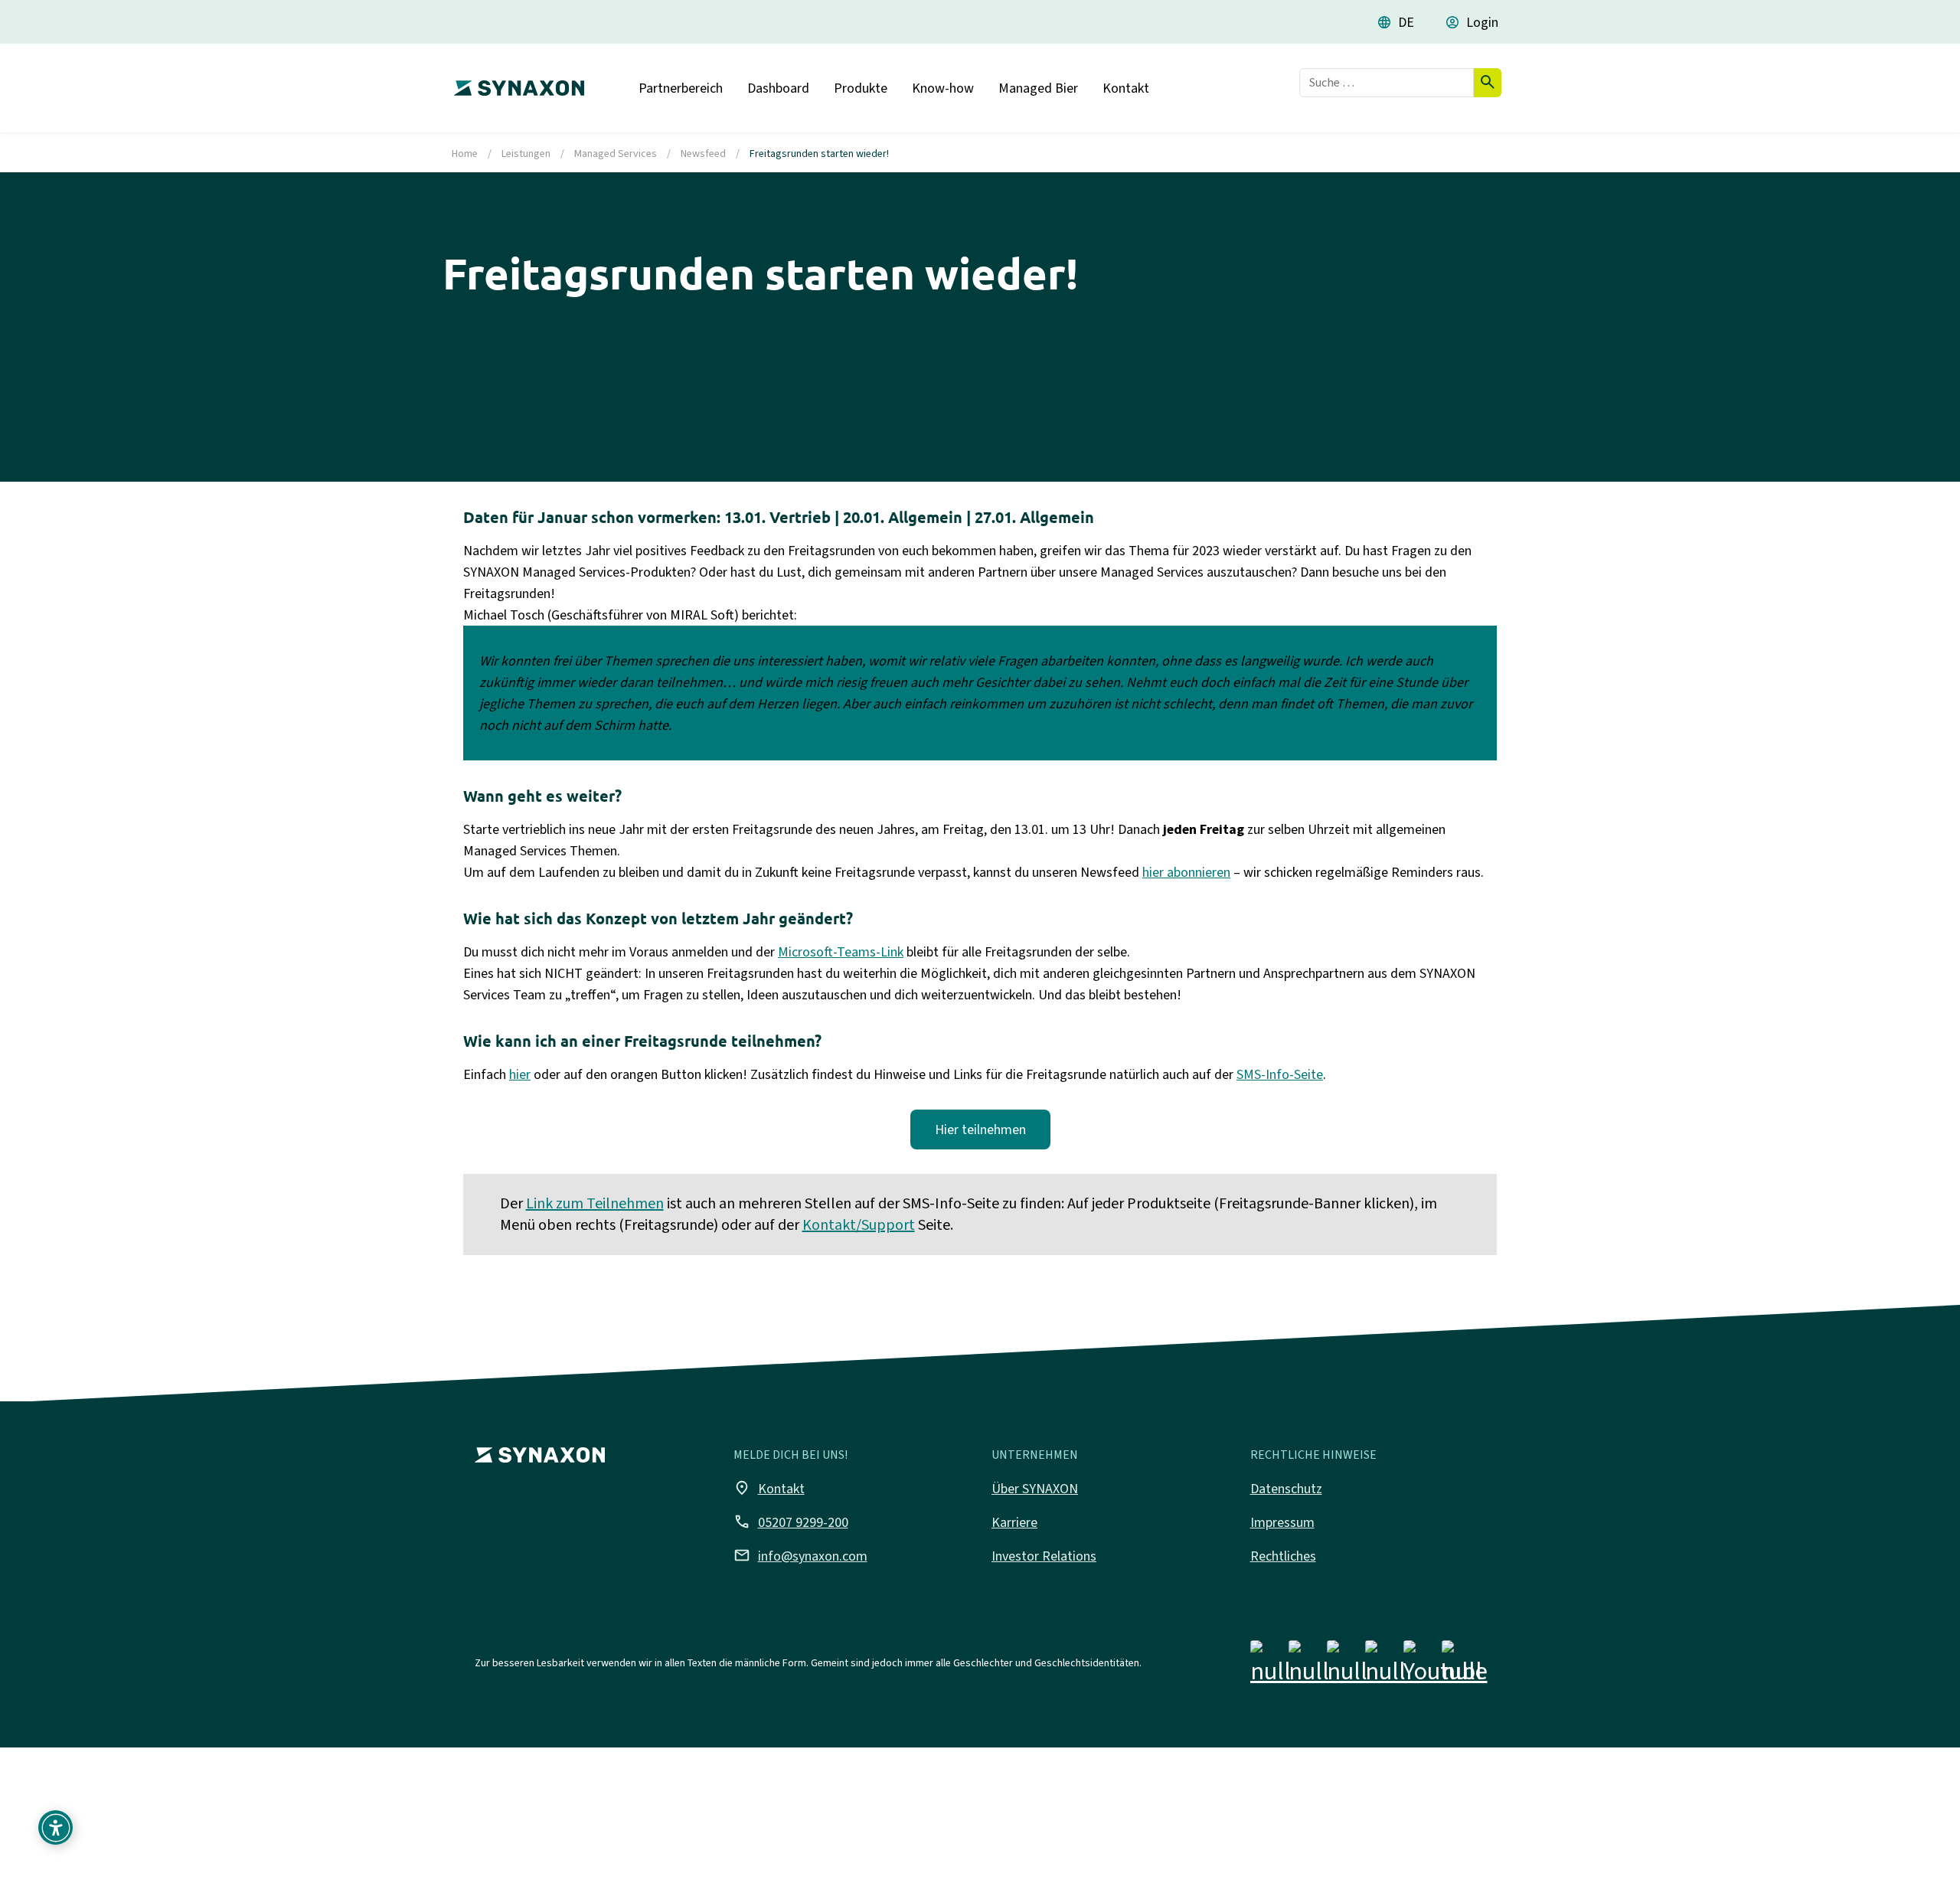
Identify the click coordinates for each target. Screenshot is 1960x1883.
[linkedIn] (1347, 1666)
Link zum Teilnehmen (595, 1203)
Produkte (861, 88)
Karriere (1014, 1522)
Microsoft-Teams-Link (841, 952)
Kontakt (1126, 88)
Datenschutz (1286, 1489)
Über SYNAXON (1035, 1489)
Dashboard (778, 88)
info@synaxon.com (800, 1555)
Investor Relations (1044, 1556)
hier (520, 1074)
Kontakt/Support (859, 1225)
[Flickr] (1385, 1666)
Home (465, 154)
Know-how (943, 88)
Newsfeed (703, 154)
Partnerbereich (681, 88)
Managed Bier (1038, 88)
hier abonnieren (1186, 872)
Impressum (1282, 1522)
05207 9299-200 (791, 1522)
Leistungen (526, 154)
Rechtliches (1283, 1556)
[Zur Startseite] (515, 82)
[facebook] (1271, 1666)
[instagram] (1309, 1666)
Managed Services (616, 154)
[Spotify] (1462, 1666)
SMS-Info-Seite (1280, 1074)
